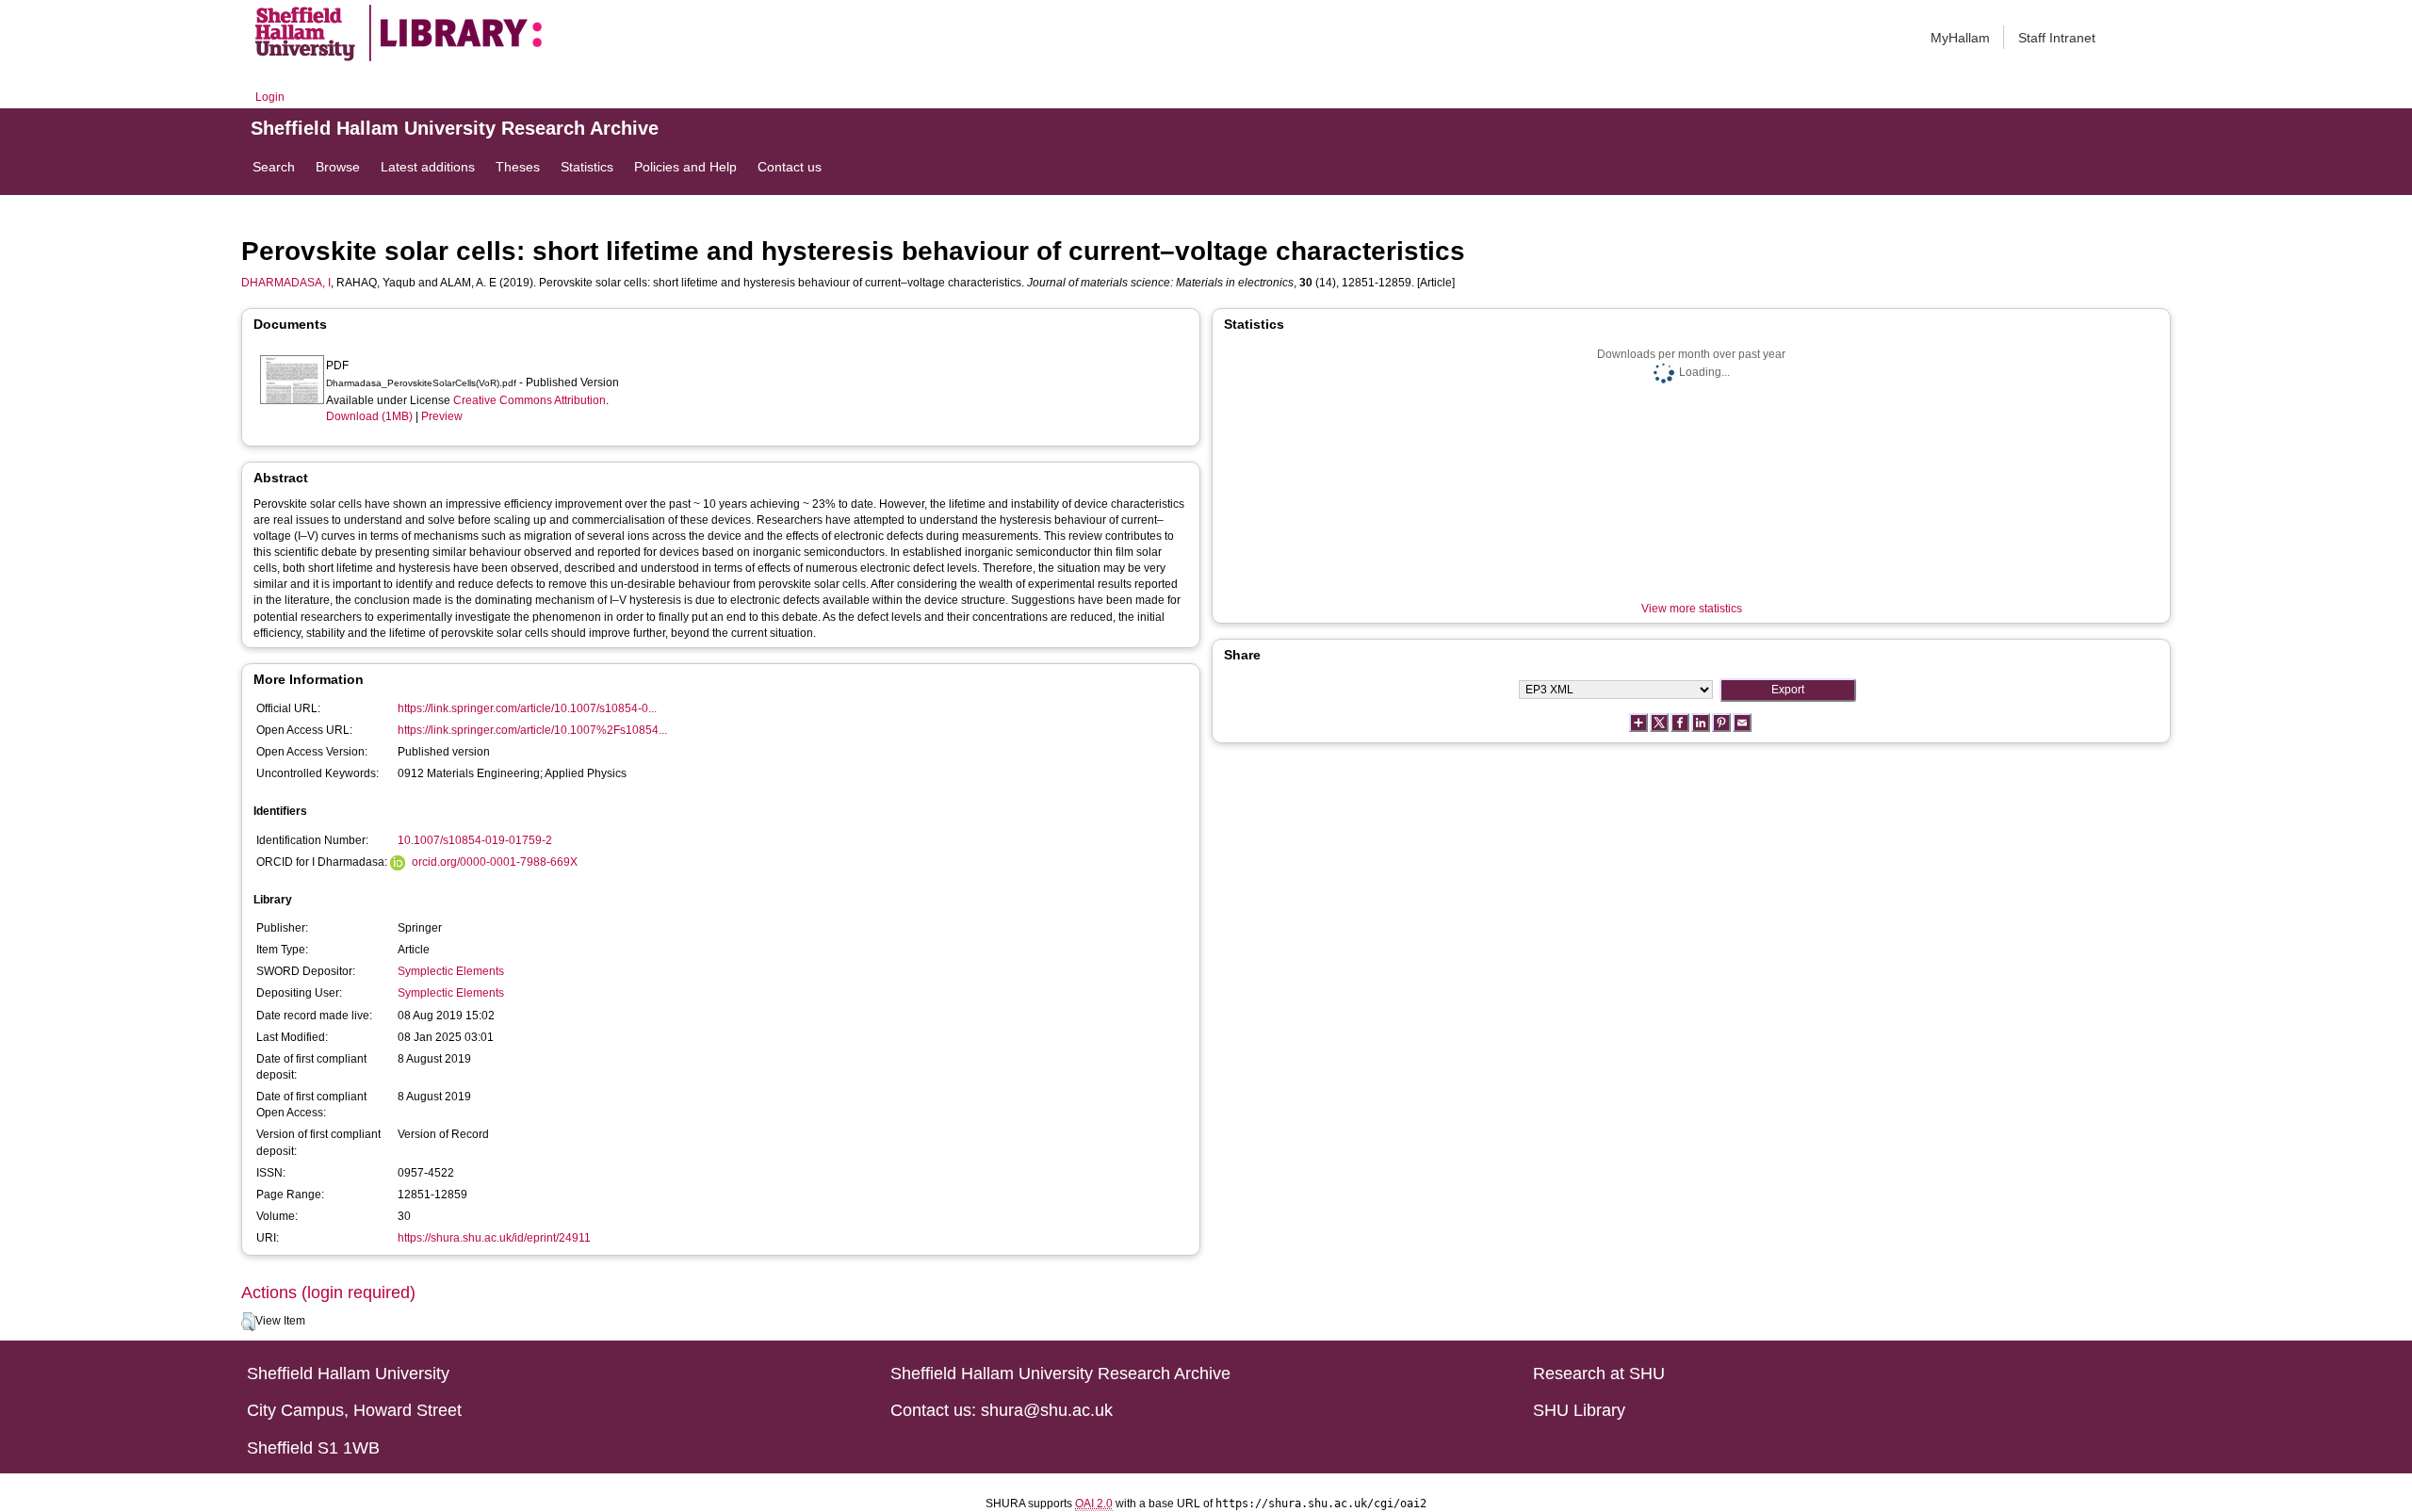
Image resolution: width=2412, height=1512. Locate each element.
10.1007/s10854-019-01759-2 (475, 840)
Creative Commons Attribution (530, 400)
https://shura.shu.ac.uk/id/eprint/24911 (494, 1238)
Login (270, 97)
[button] (248, 1322)
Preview (442, 416)
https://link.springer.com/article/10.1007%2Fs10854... (532, 730)
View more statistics (1692, 609)
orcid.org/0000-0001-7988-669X (495, 862)
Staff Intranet (2057, 38)
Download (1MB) (369, 416)
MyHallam (1960, 38)
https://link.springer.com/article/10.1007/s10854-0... (527, 708)
